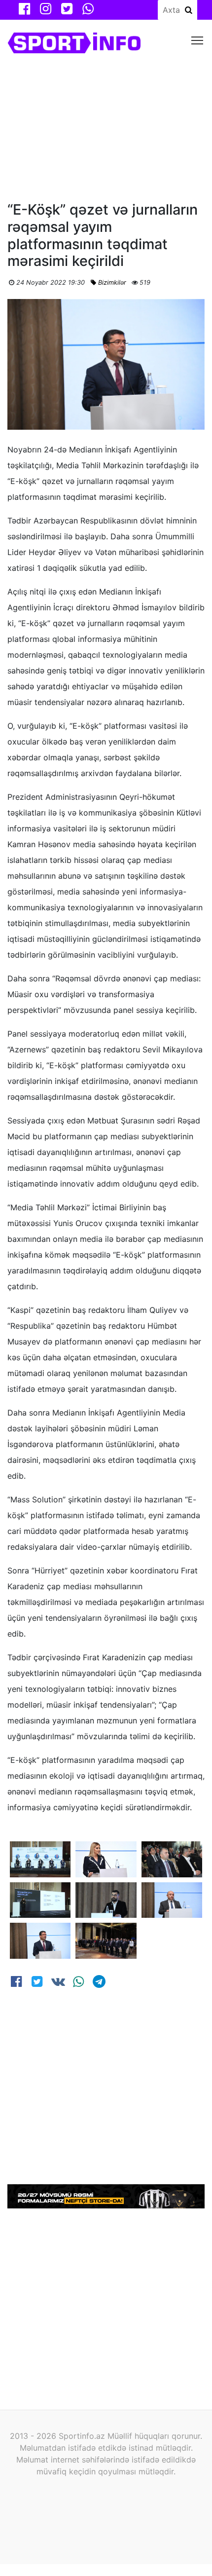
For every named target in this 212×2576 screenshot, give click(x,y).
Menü (197, 40)
